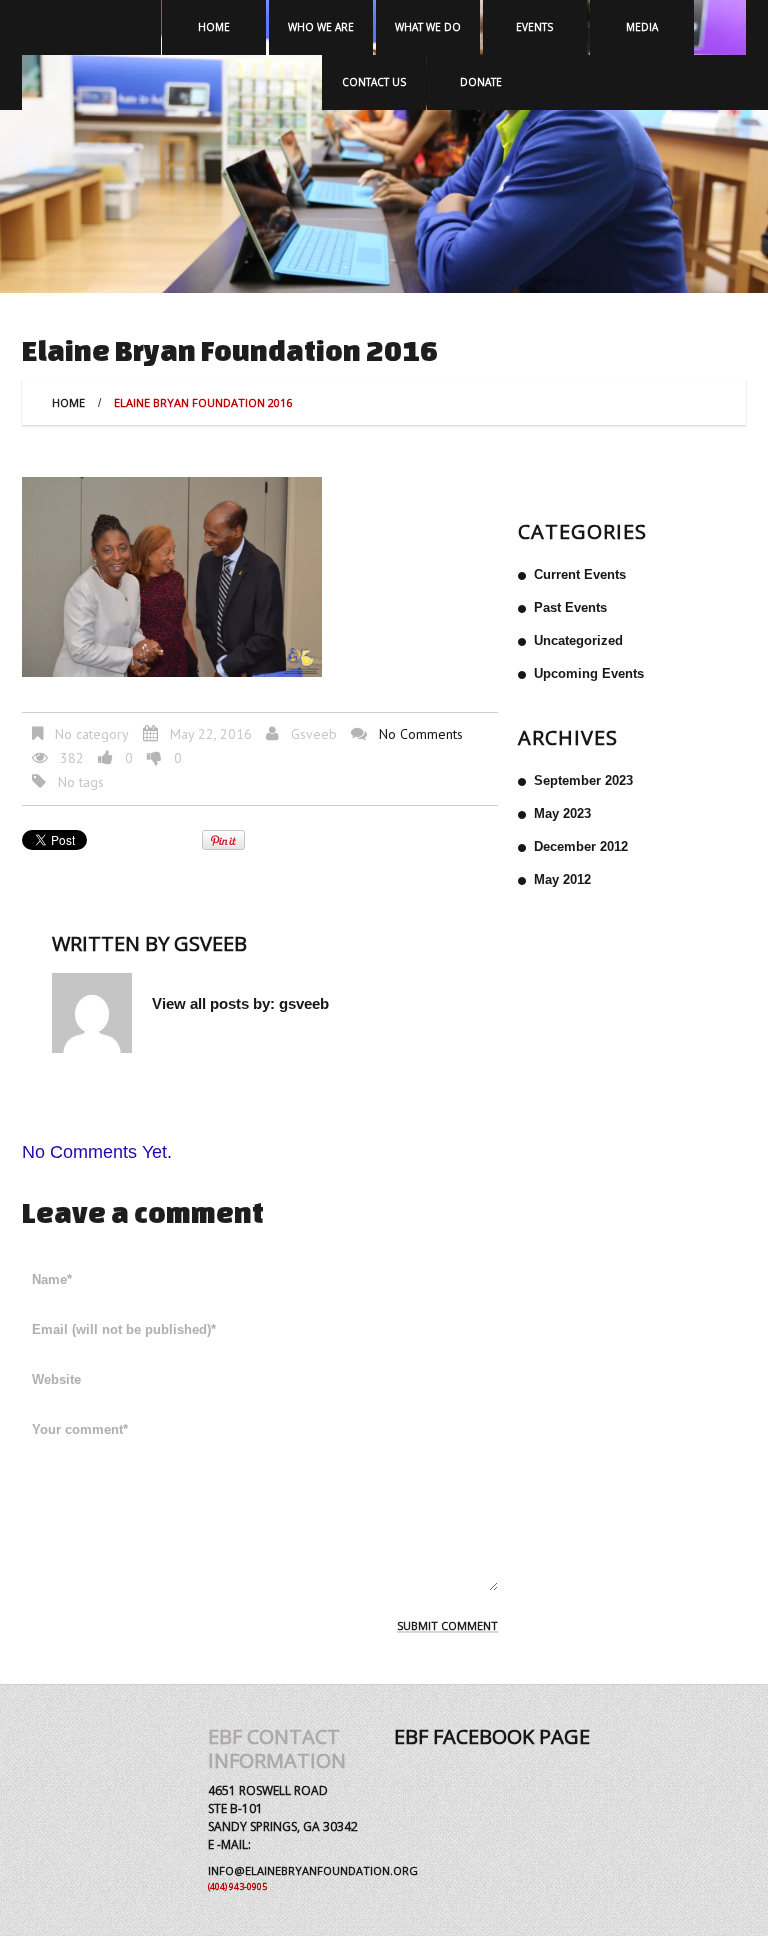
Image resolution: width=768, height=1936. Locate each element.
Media (642, 27)
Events (534, 27)
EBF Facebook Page (492, 1736)
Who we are (321, 27)
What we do (428, 27)
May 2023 (562, 813)
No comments (421, 734)
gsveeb (314, 734)
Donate (481, 82)
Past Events (570, 607)
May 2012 (562, 879)
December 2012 (581, 846)
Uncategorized (578, 640)
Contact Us (374, 82)
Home (214, 27)
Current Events (580, 574)
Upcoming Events (589, 673)
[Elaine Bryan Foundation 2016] (172, 576)
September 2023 (583, 780)
